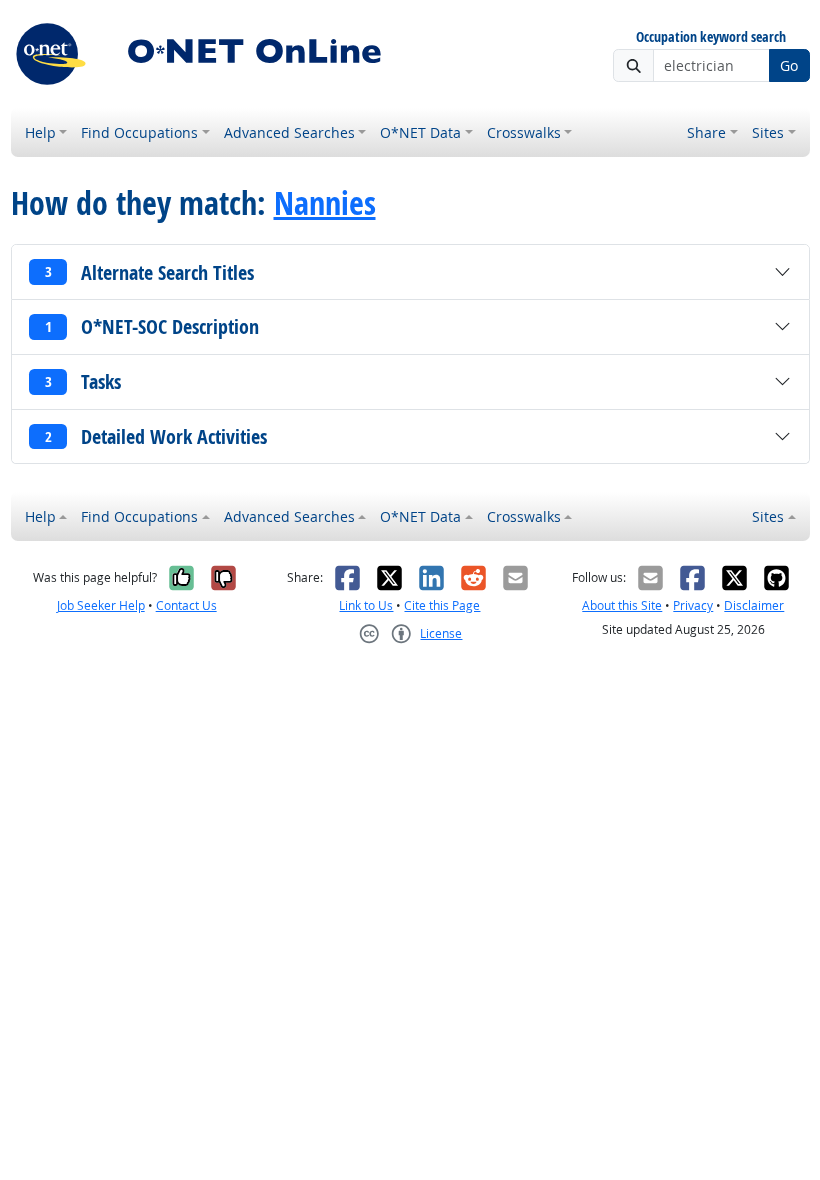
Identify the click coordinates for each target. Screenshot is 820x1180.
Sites (768, 132)
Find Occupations (139, 132)
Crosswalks (524, 132)
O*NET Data (420, 132)
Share (706, 132)
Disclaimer (754, 605)
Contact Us (186, 605)
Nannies (325, 203)
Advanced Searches (289, 132)
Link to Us (366, 605)
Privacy (693, 605)
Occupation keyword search (711, 37)
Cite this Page (442, 605)
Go (789, 65)
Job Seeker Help (101, 605)
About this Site (622, 605)
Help (40, 132)
